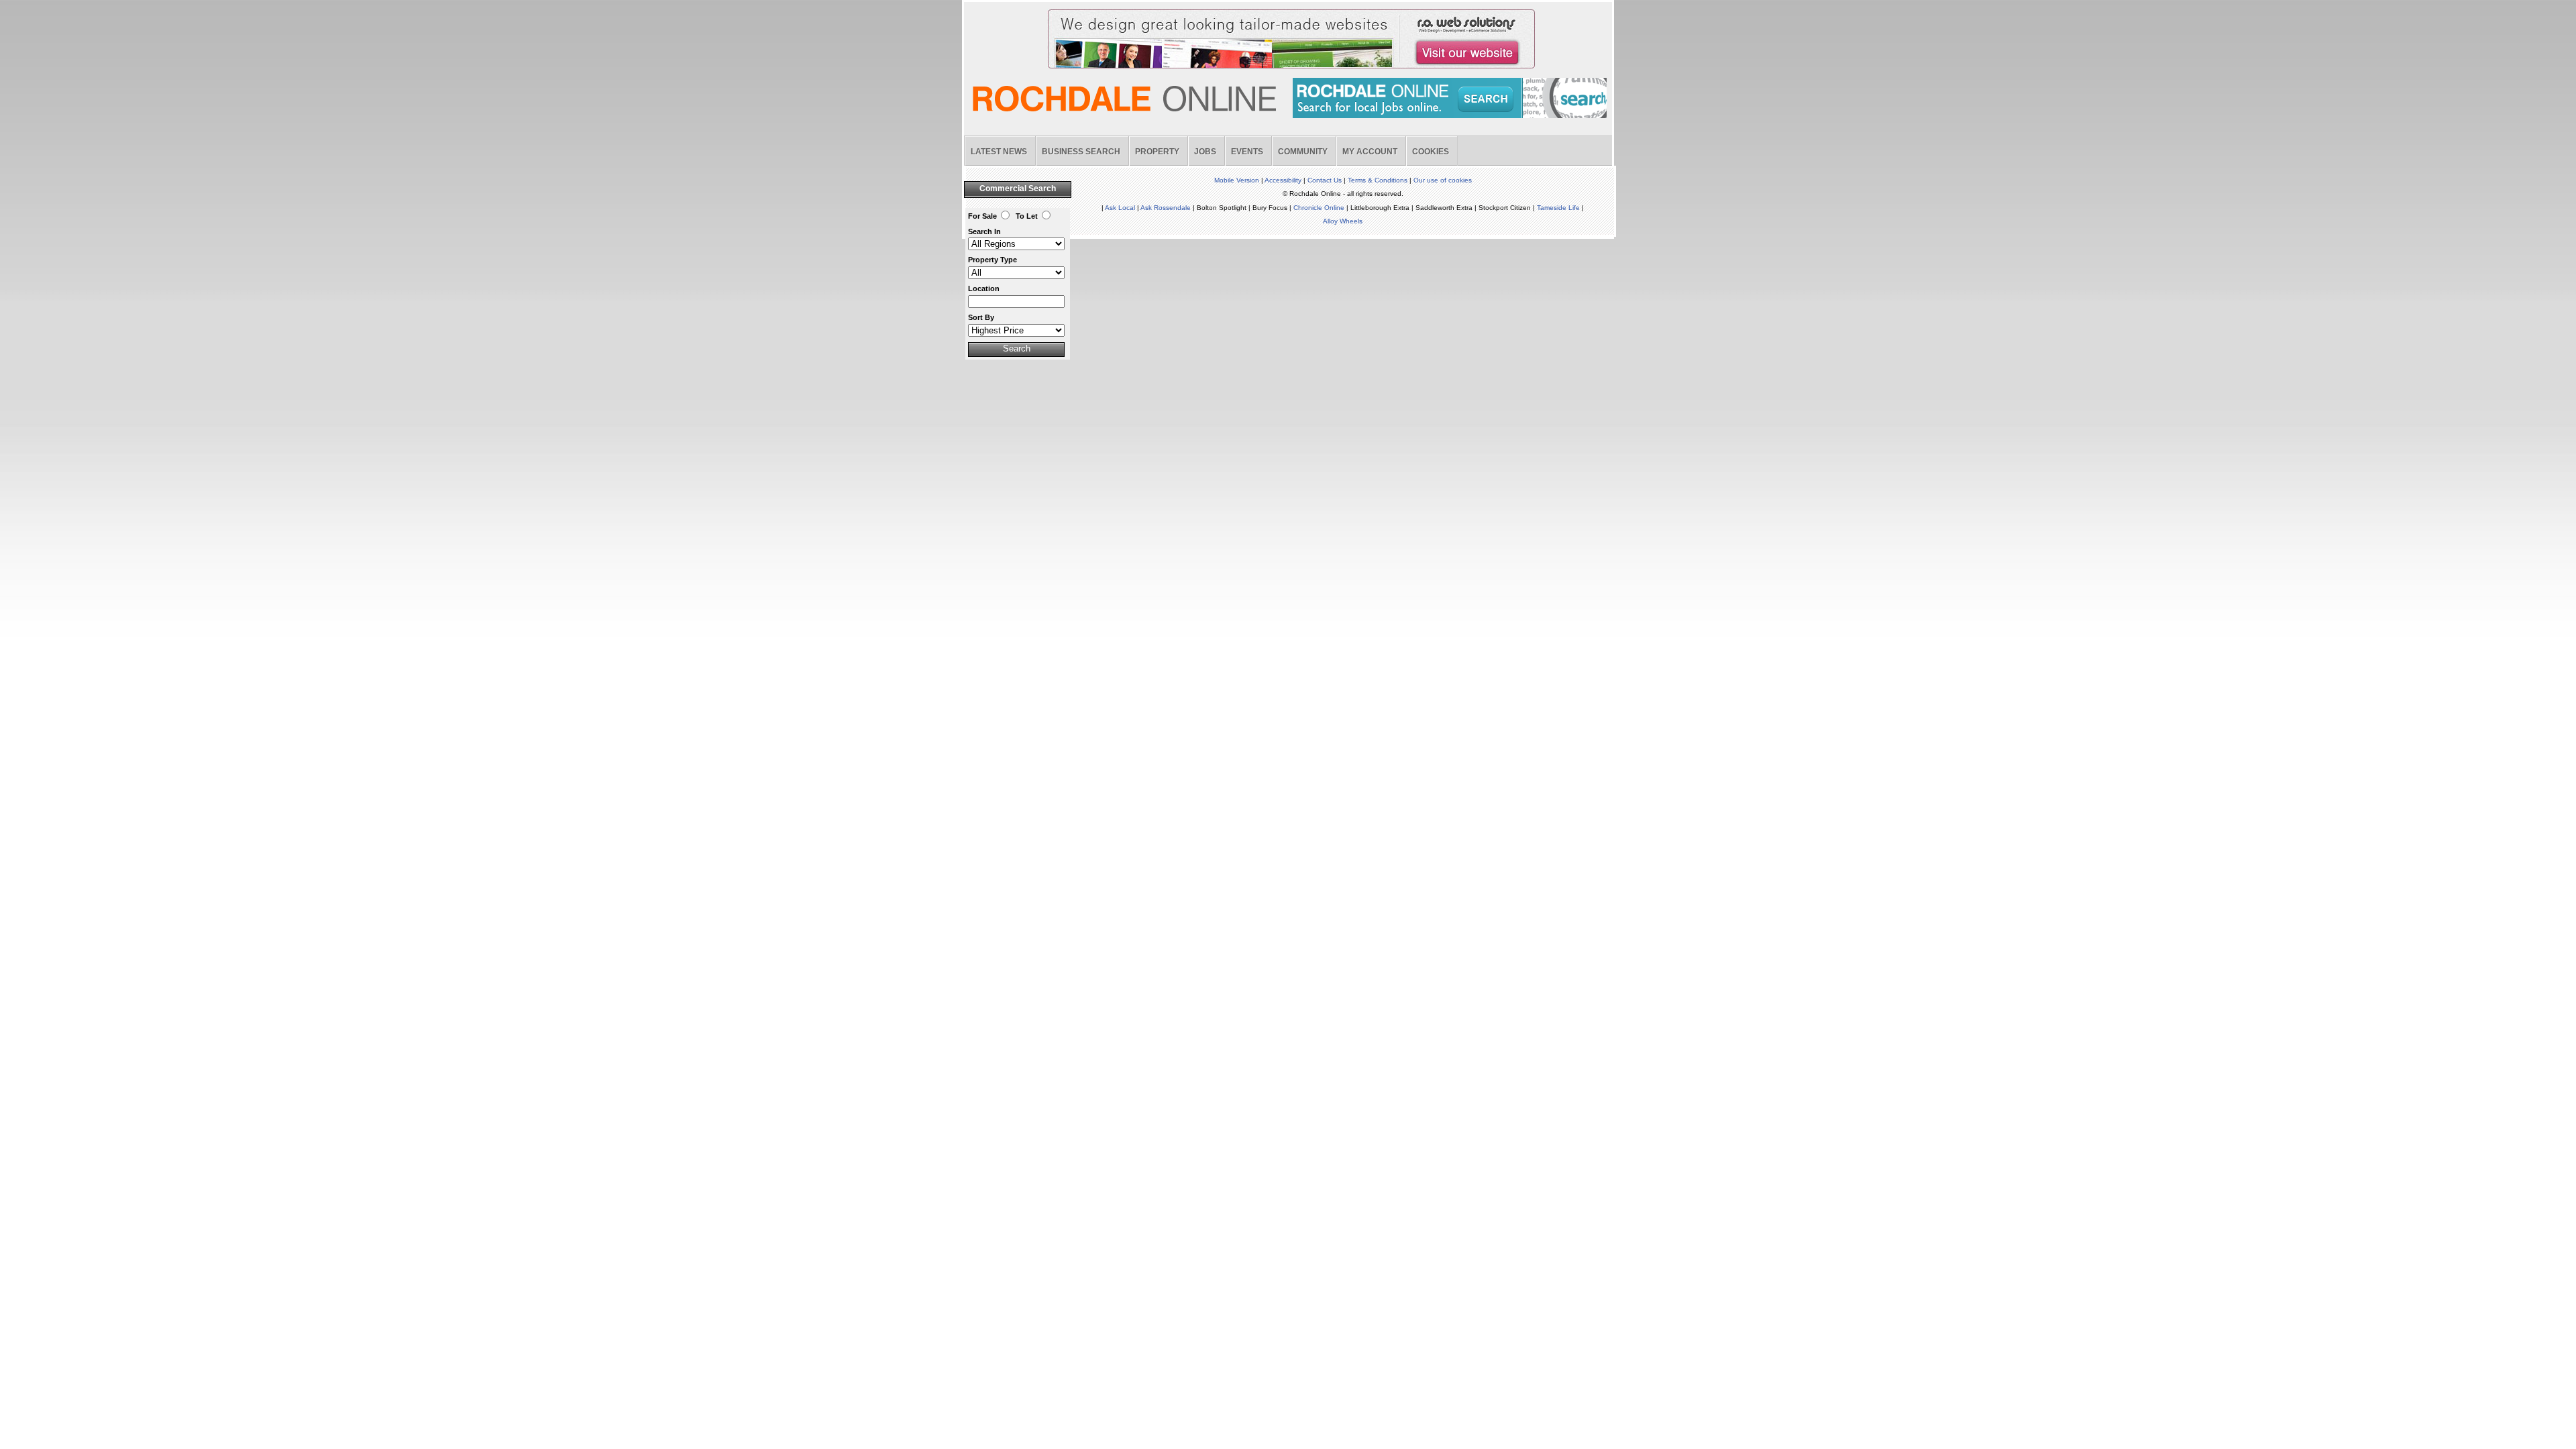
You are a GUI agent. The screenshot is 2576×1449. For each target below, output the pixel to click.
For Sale (982, 216)
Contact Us (1325, 180)
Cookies (1431, 152)
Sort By (981, 317)
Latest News (999, 152)
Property (1157, 152)
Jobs (1205, 152)
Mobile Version (1237, 180)
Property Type (992, 260)
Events (1247, 152)
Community (1303, 152)
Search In (984, 231)
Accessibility (1283, 180)
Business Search (1081, 152)
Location (984, 288)
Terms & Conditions (1378, 180)
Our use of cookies (1443, 180)
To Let (1027, 216)
